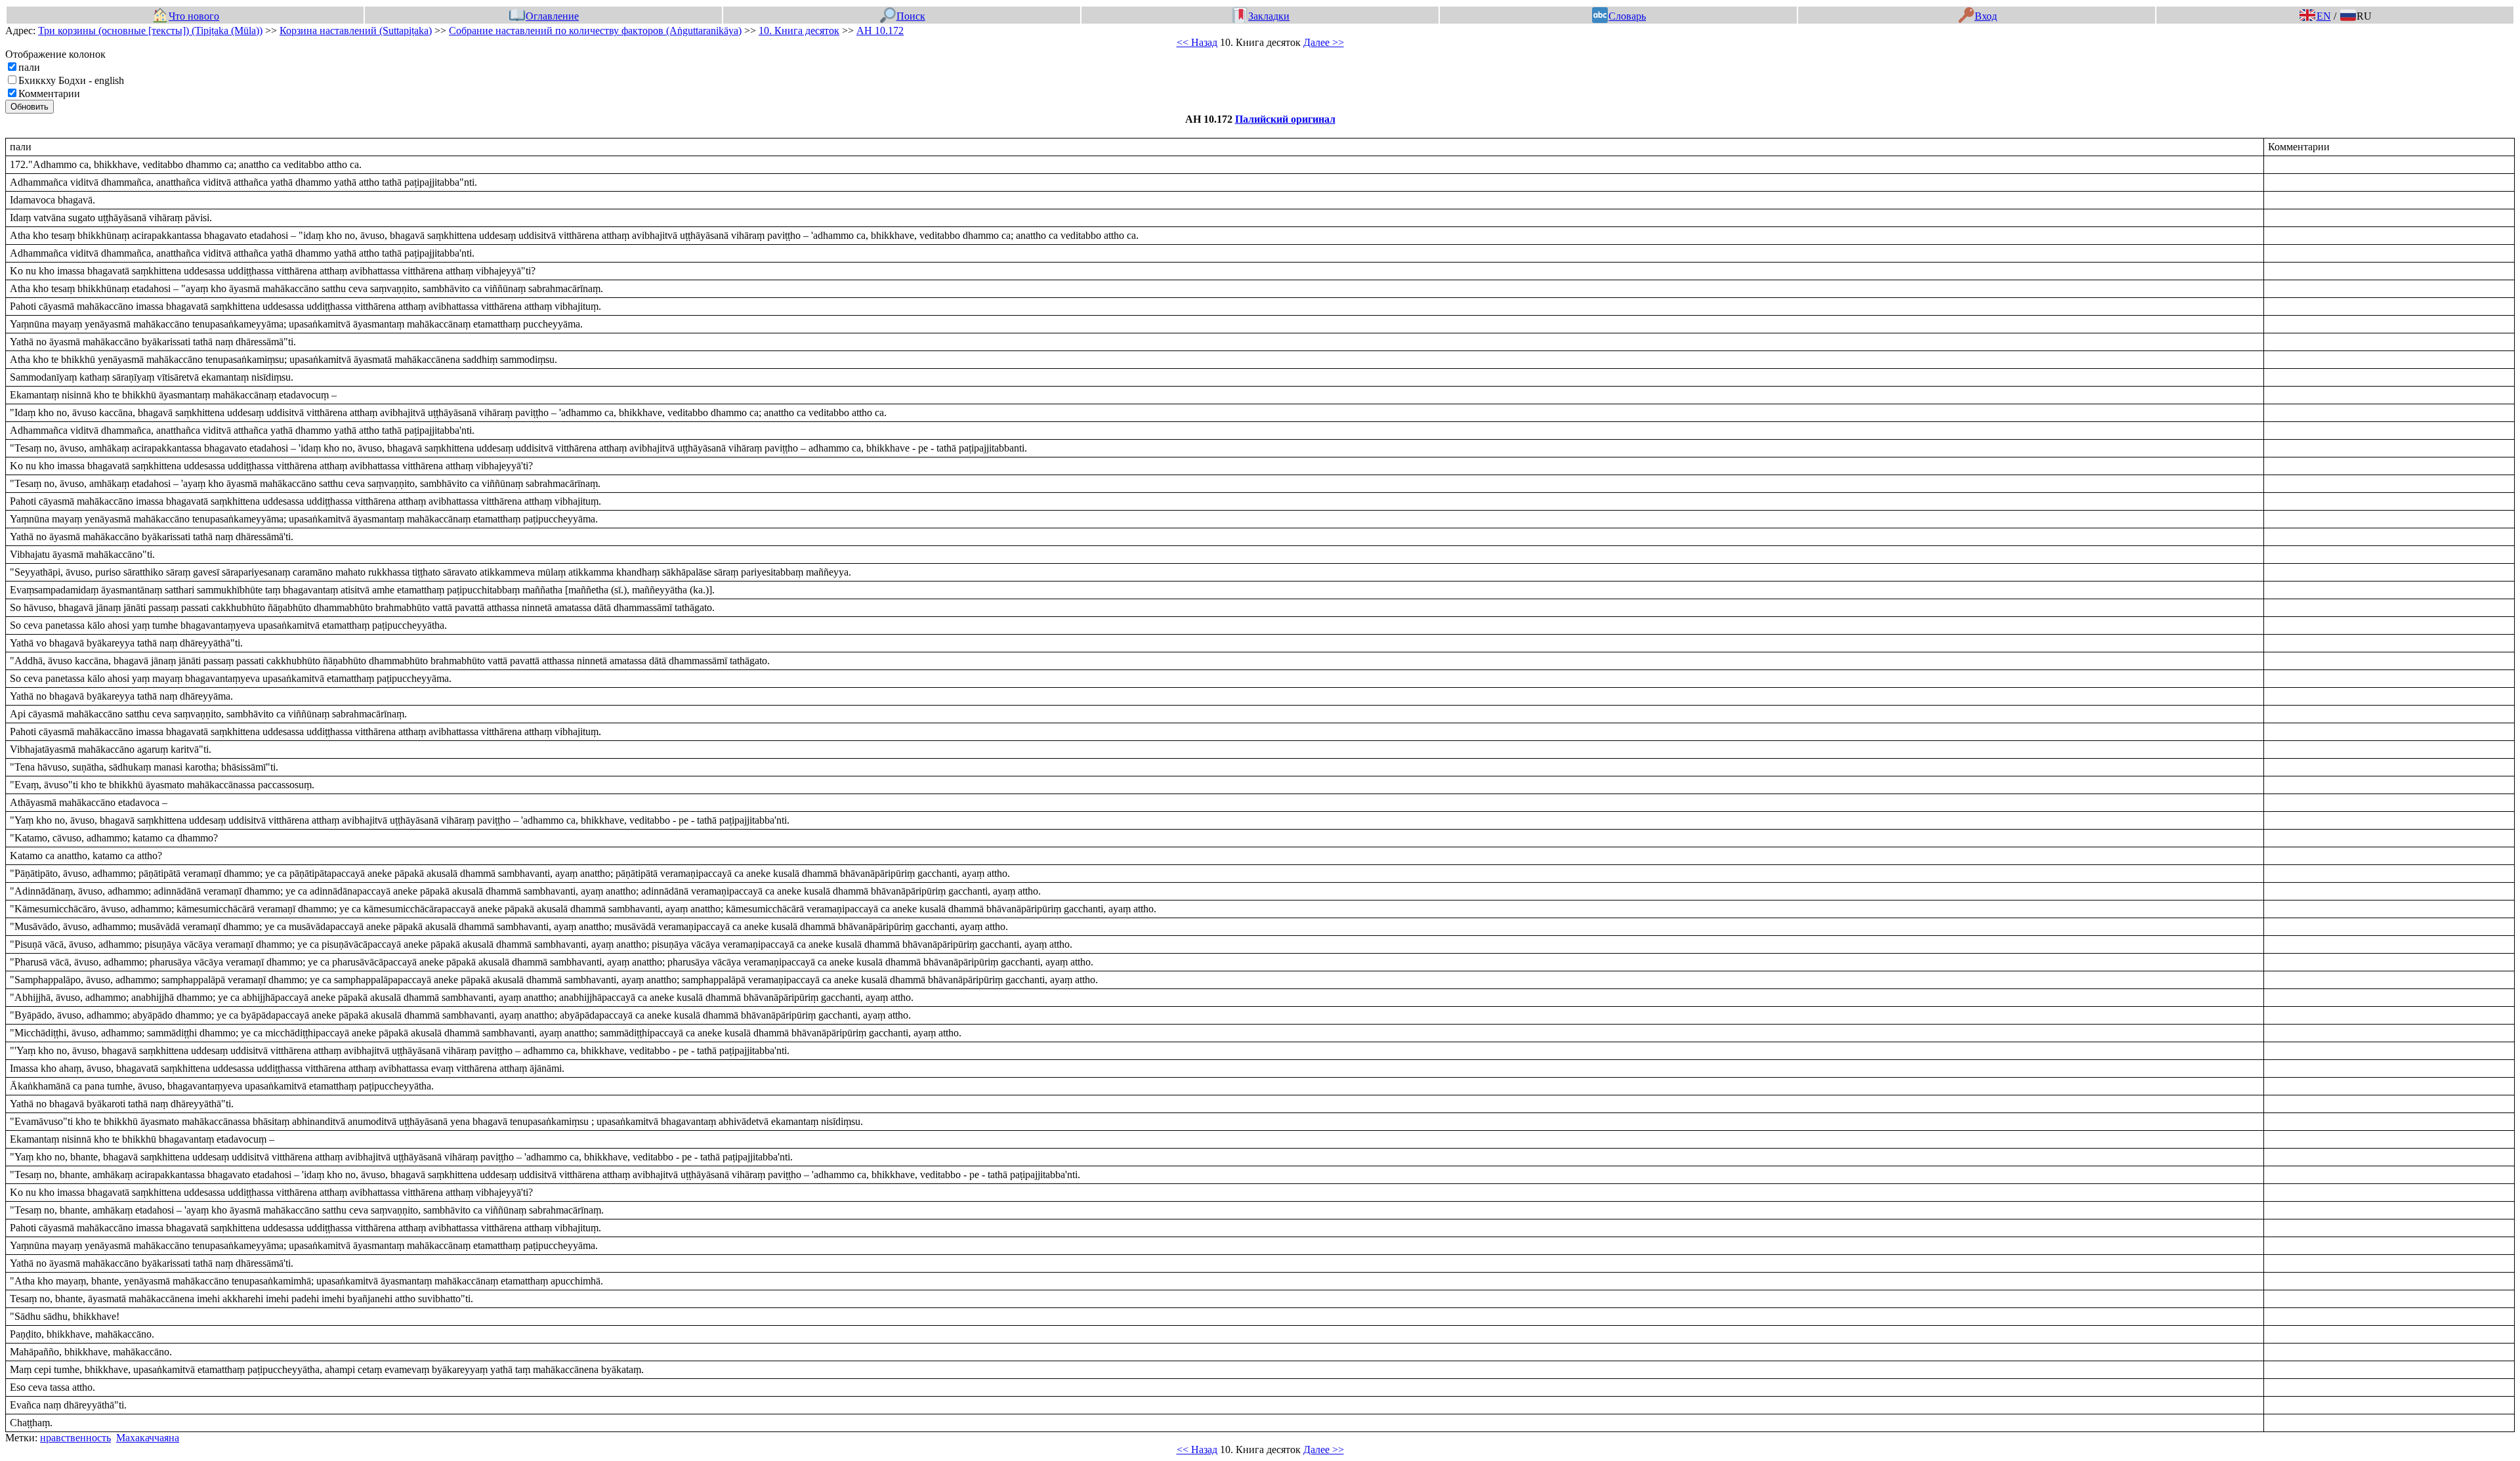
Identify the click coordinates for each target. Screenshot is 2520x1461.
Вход (1985, 16)
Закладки (1269, 16)
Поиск (911, 16)
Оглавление (552, 16)
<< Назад (1197, 42)
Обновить (30, 107)
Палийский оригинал (1285, 119)
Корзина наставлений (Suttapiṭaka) (356, 31)
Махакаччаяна (148, 1438)
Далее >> (1324, 42)
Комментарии (49, 94)
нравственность (75, 1438)
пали (29, 67)
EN (2323, 16)
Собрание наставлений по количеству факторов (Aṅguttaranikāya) (595, 31)
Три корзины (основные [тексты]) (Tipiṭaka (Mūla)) (150, 31)
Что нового (194, 16)
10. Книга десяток (799, 31)
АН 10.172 (880, 31)
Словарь (1627, 16)
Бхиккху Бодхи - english (71, 80)
